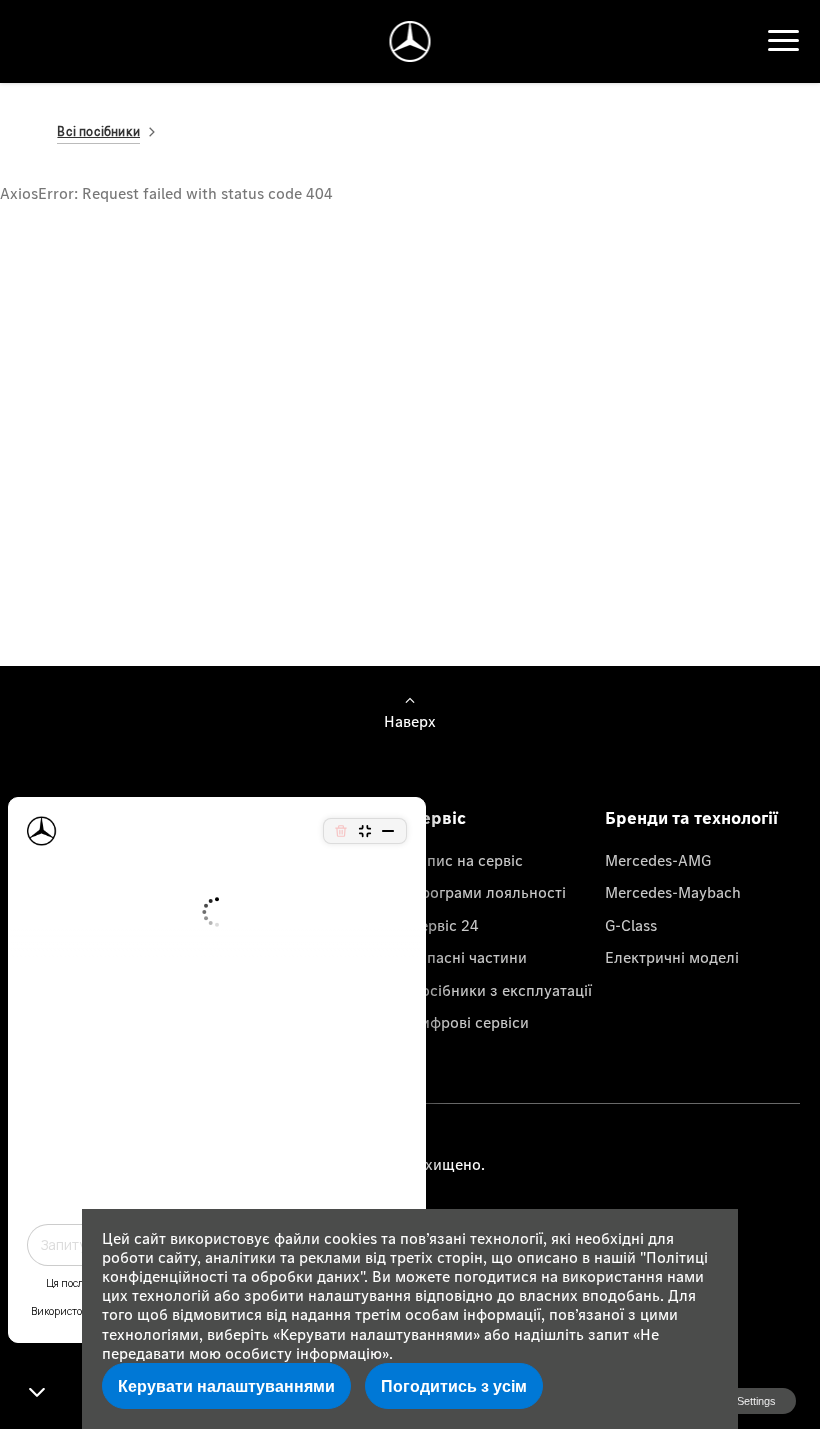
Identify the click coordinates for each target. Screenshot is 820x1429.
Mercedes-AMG (658, 860)
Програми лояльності (488, 892)
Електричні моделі (672, 957)
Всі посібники (98, 131)
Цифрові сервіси (469, 1022)
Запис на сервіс (466, 860)
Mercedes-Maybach (673, 892)
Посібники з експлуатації (501, 990)
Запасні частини (468, 957)
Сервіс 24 (444, 925)
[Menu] (783, 41)
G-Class (631, 925)
